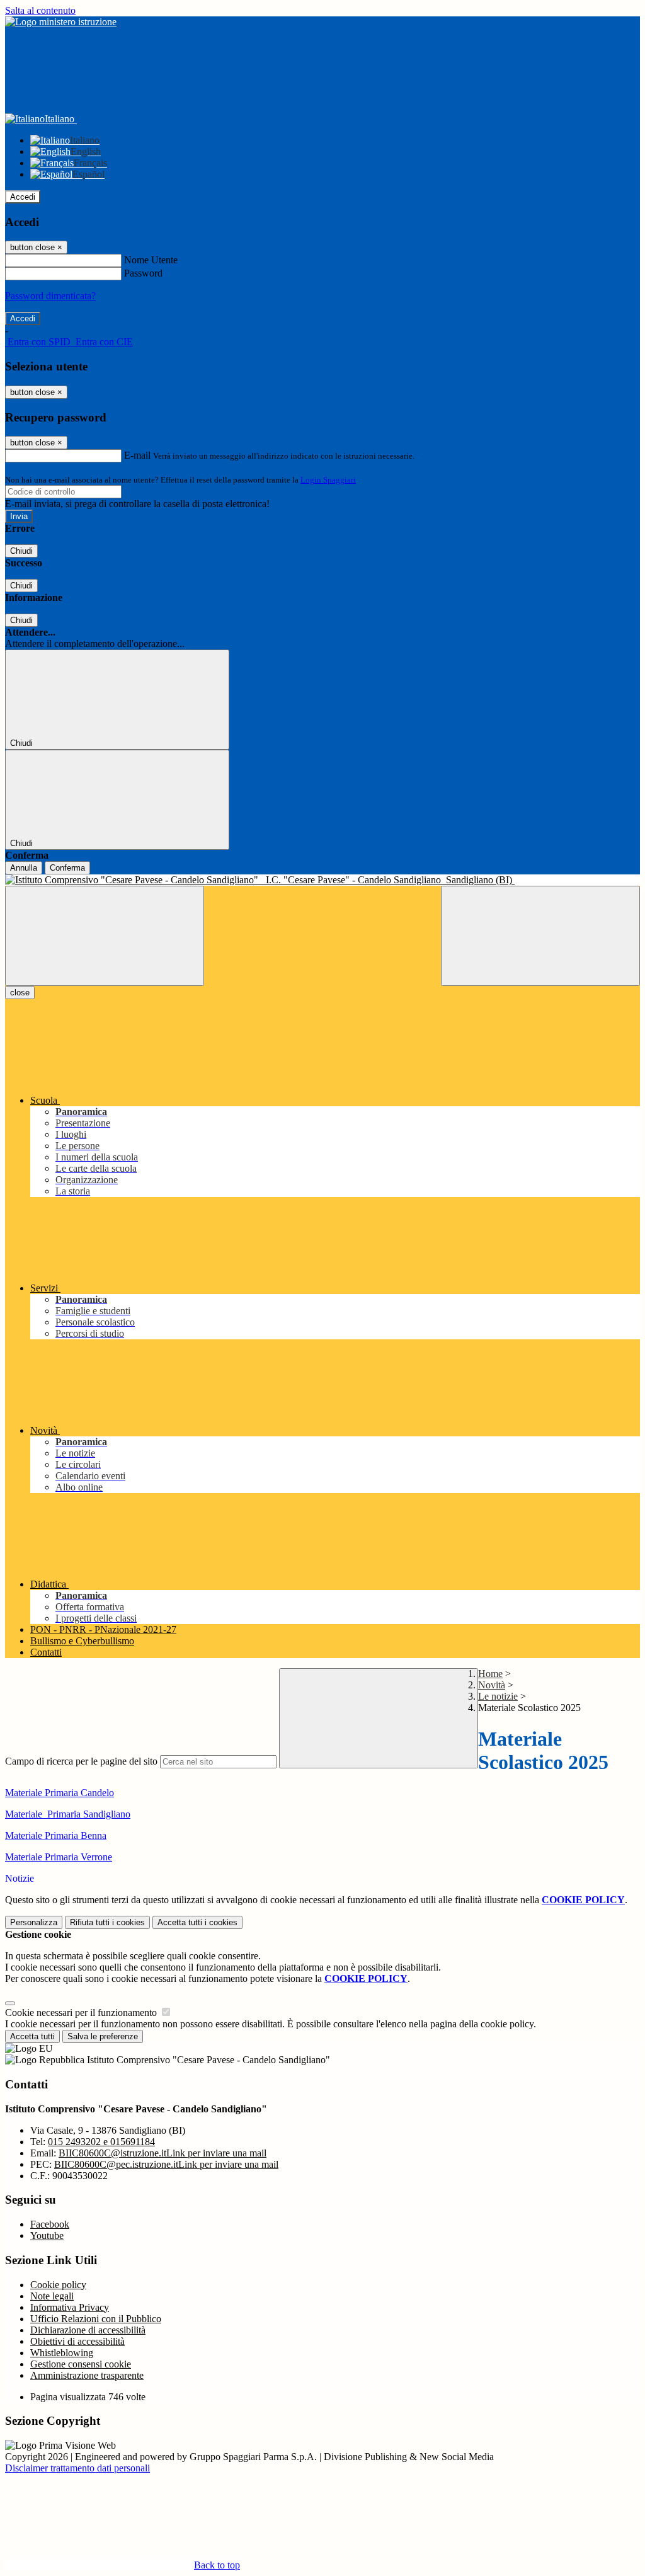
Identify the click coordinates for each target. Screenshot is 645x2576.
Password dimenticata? (50, 296)
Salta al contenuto (40, 10)
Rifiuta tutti (107, 1922)
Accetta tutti (197, 1922)
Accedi (23, 197)
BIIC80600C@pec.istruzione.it (166, 2164)
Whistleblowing (62, 2353)
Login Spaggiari (328, 480)
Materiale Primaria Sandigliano (68, 1814)
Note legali (52, 2296)
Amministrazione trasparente (87, 2375)
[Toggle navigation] (105, 936)
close (20, 993)
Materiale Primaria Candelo (60, 1793)
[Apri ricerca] (540, 936)
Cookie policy (58, 2285)
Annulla (24, 868)
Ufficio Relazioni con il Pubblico (96, 2319)
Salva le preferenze (103, 2036)
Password (143, 273)
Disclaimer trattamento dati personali (77, 2468)
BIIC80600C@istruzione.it (163, 2153)
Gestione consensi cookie (81, 2364)
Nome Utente (151, 260)
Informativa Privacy (70, 2307)
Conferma (67, 868)
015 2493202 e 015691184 (101, 2142)
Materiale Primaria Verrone (59, 1857)
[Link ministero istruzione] (61, 22)
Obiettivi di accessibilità (77, 2341)
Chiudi (21, 551)
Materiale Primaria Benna (56, 1835)
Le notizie (498, 1696)
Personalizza (34, 1922)
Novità (492, 1685)
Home (490, 1674)
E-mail (137, 455)
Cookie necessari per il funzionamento (82, 2012)
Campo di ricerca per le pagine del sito (81, 1761)
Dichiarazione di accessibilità (88, 2330)
